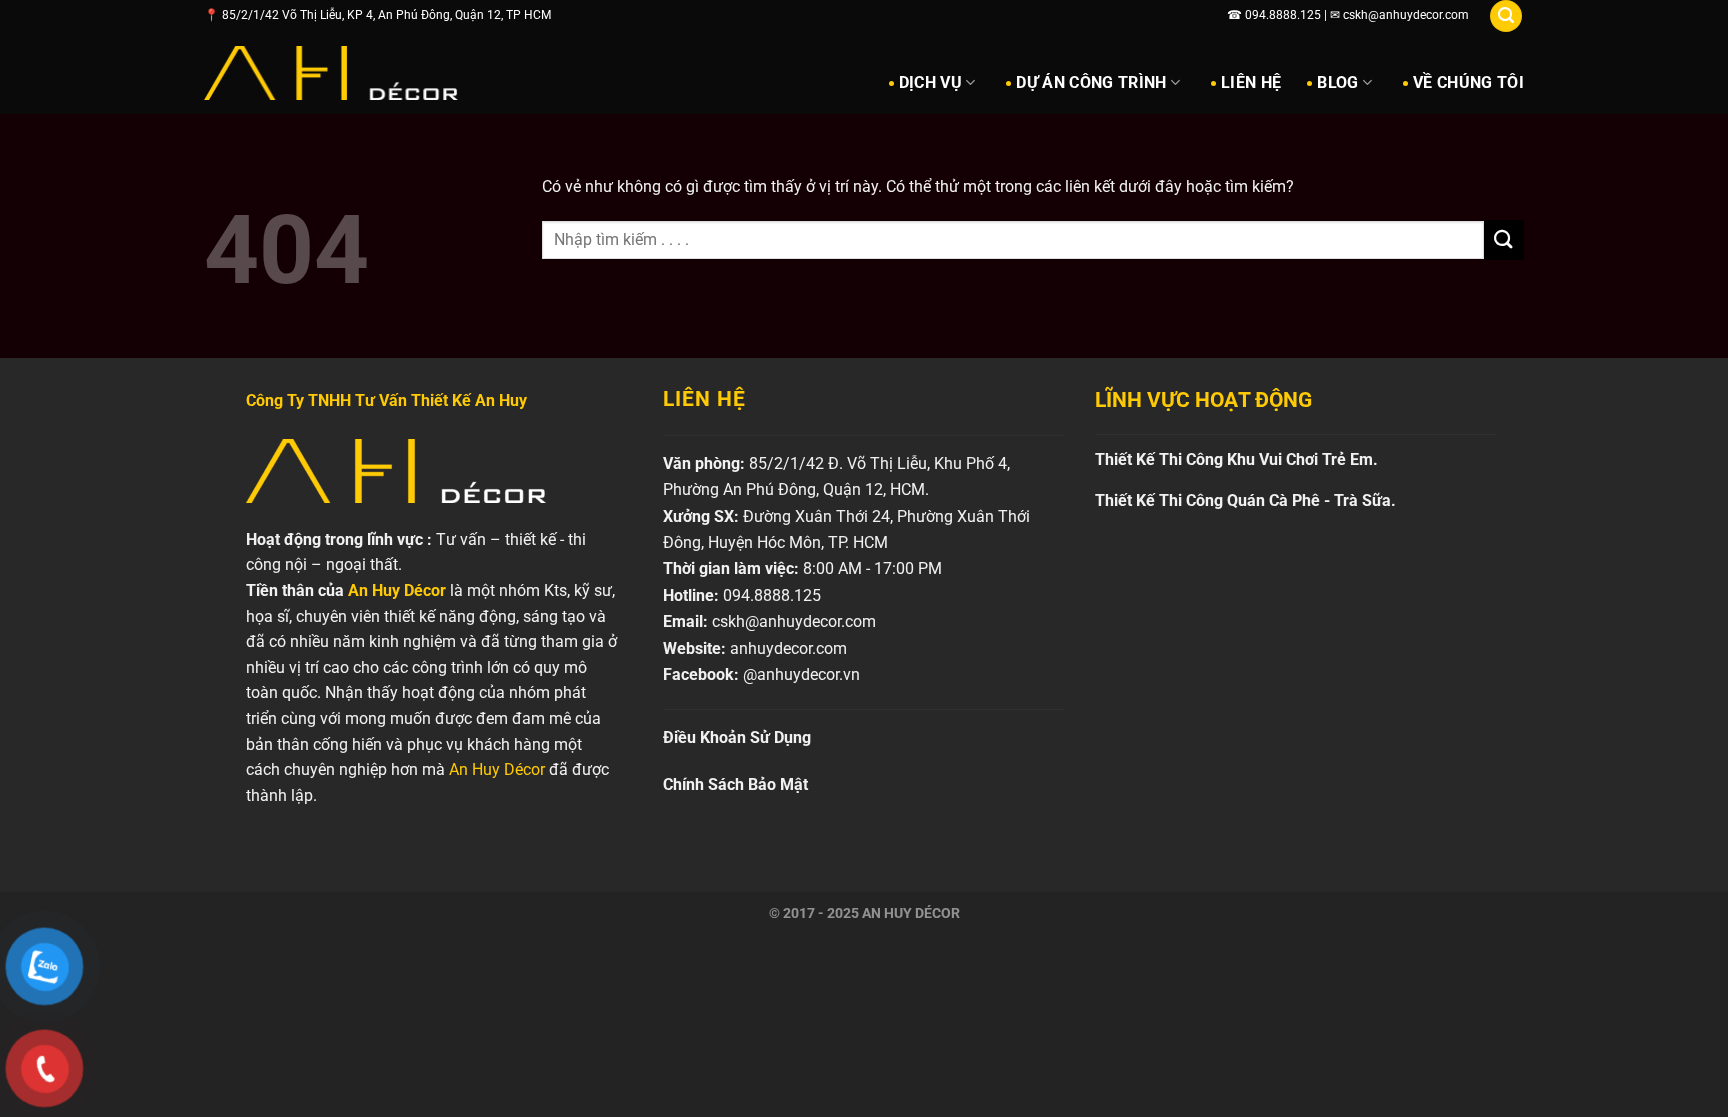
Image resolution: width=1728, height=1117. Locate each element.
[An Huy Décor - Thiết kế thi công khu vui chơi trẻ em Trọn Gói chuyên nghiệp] (331, 73)
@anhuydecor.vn (801, 674)
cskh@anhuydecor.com (794, 621)
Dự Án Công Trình (1091, 82)
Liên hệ (1251, 82)
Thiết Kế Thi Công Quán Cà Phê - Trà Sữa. (1245, 500)
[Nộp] (1504, 239)
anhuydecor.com (788, 648)
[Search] (1506, 16)
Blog (1337, 82)
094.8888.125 (772, 595)
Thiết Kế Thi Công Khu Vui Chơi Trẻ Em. (1236, 459)
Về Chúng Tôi (1468, 82)
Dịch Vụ (930, 82)
